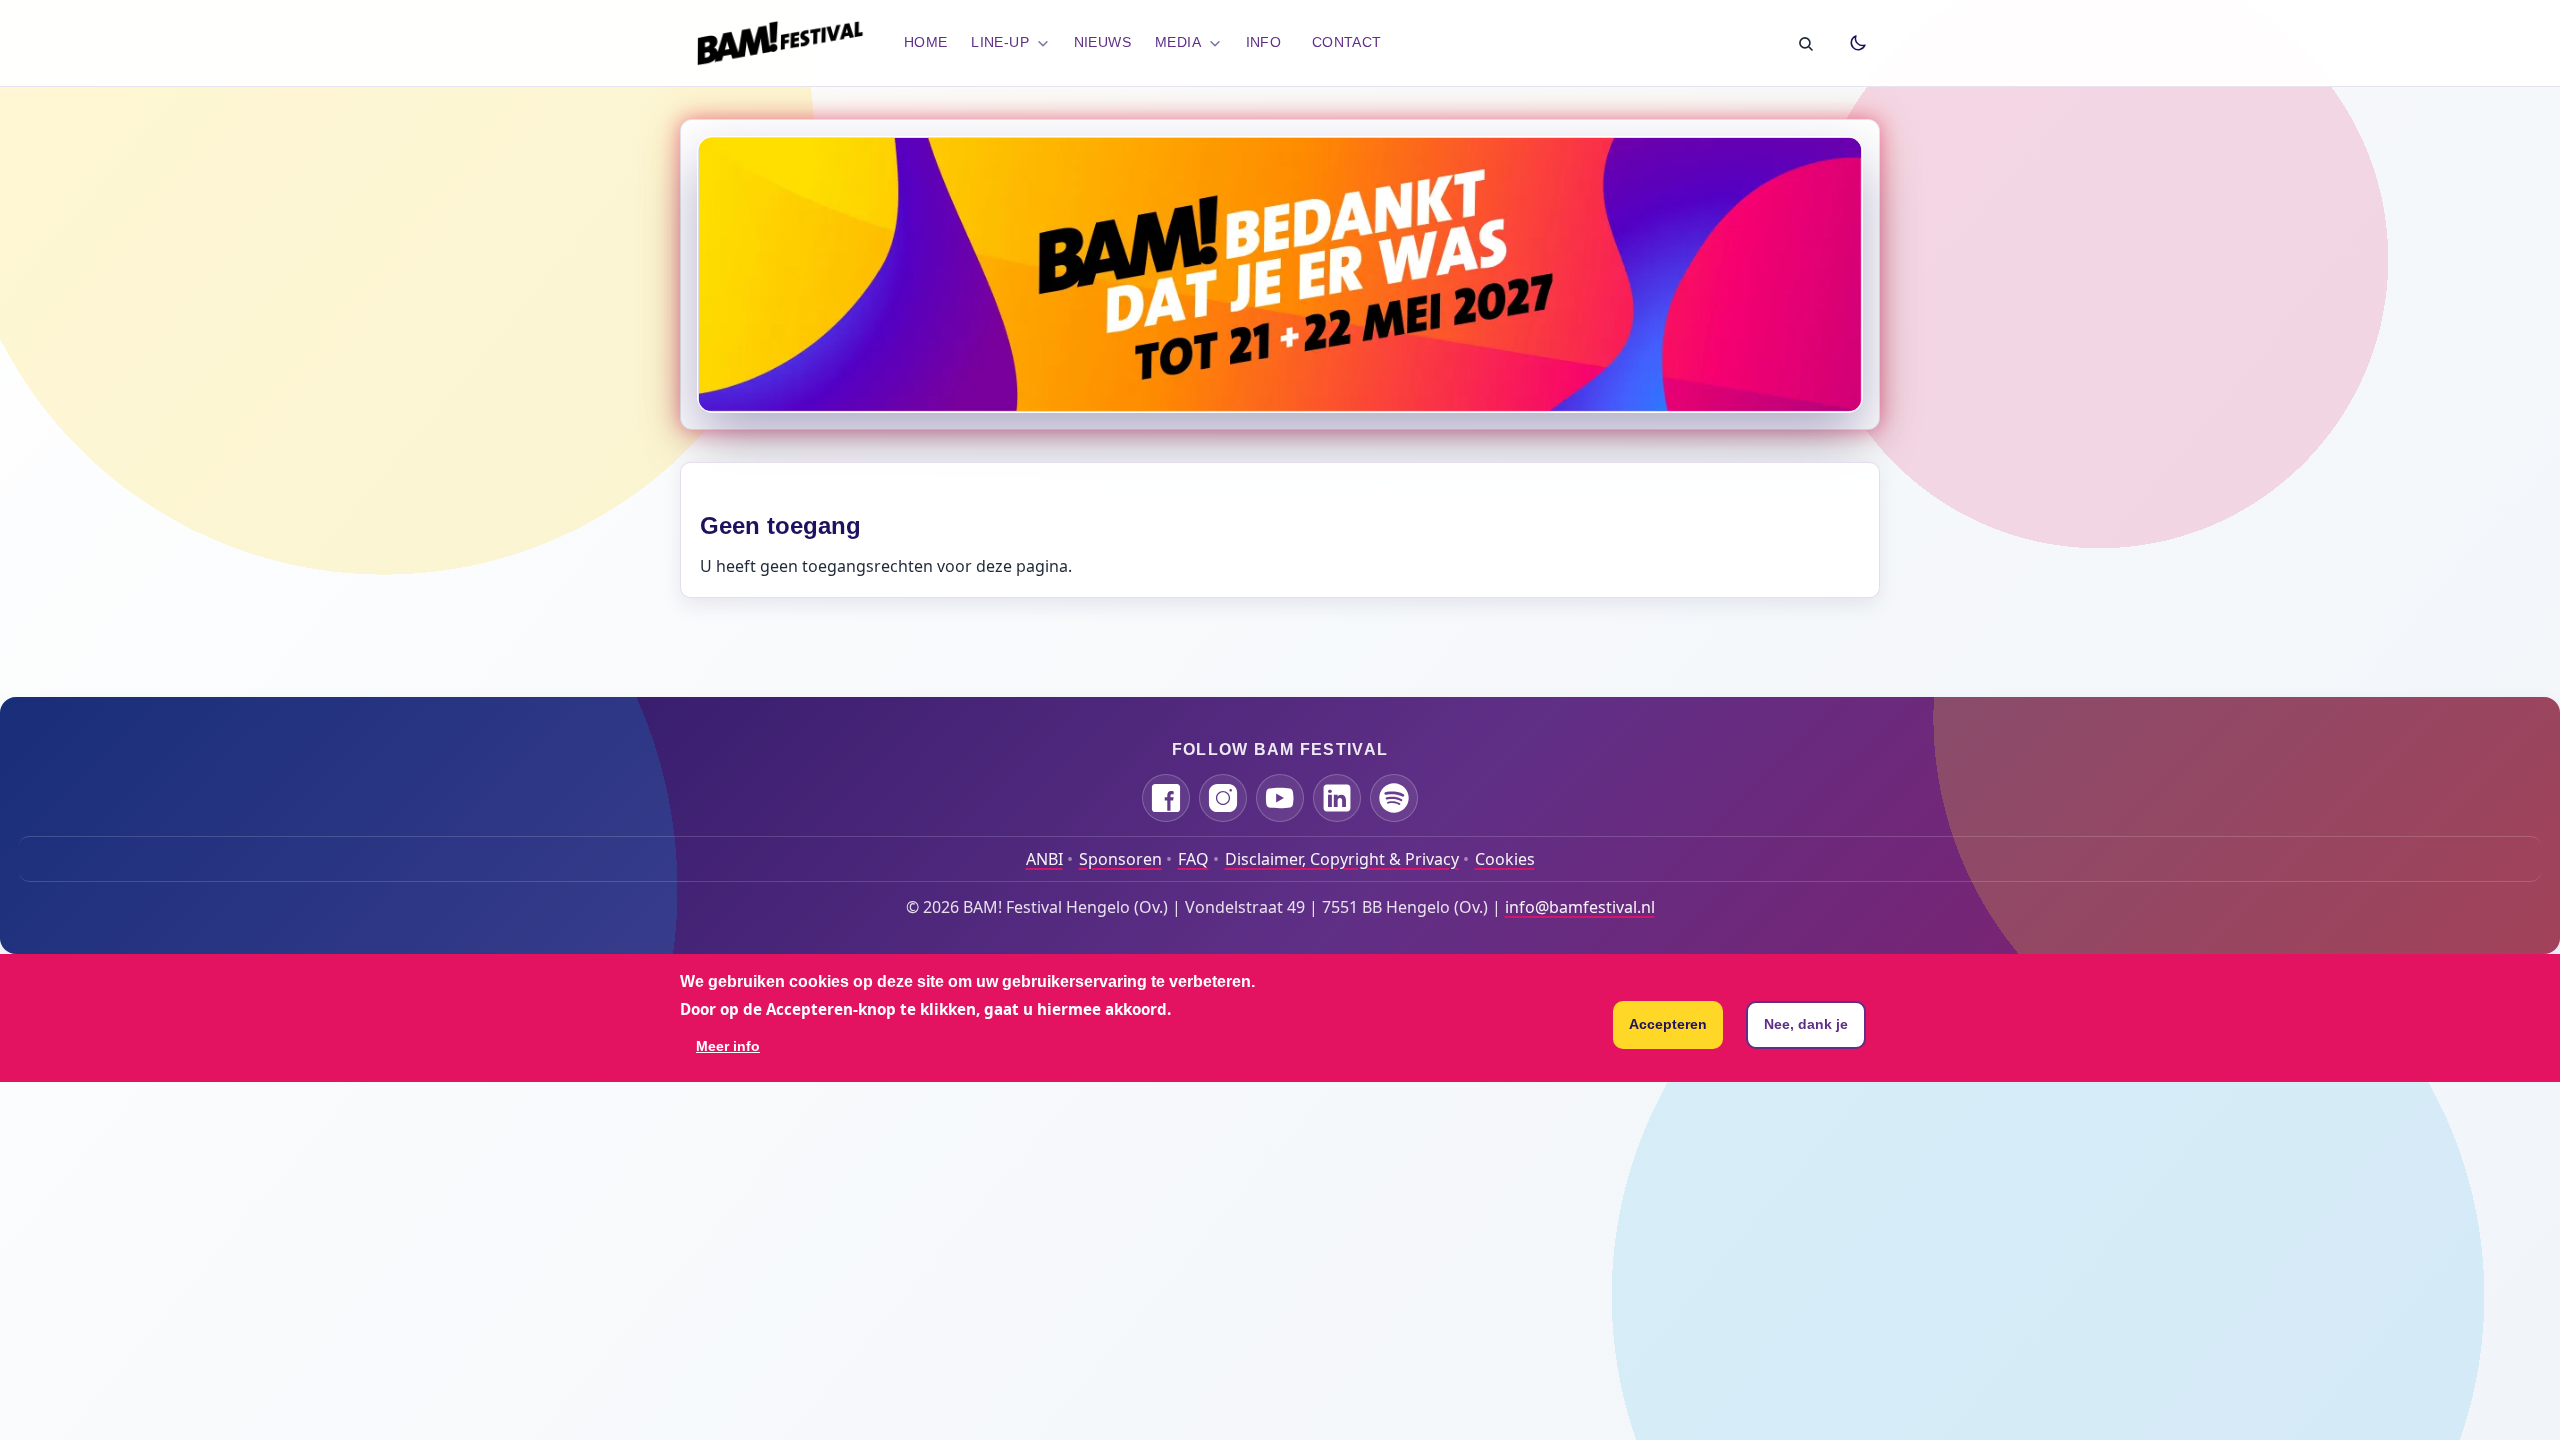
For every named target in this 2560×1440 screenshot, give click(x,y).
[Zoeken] (1805, 43)
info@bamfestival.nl (1580, 907)
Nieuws (1103, 42)
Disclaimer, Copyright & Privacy (1342, 859)
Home (926, 42)
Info (1264, 42)
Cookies (1505, 859)
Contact (1347, 42)
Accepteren (1668, 1024)
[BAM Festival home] (780, 43)
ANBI (1044, 859)
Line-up (1000, 42)
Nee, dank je (1806, 1024)
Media (1178, 42)
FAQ (1193, 859)
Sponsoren (1120, 859)
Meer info (728, 1046)
